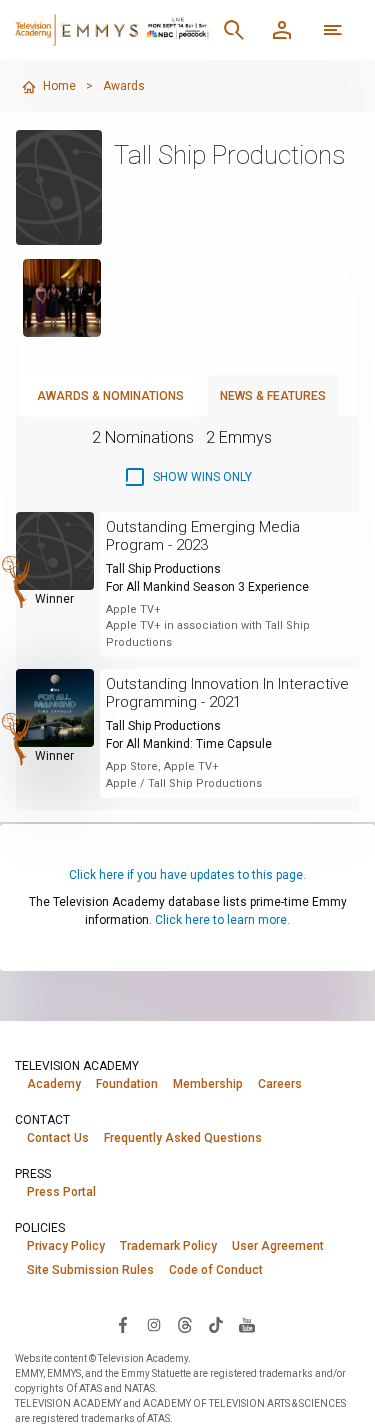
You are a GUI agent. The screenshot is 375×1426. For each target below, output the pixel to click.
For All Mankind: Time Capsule (189, 744)
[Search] (234, 30)
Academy (54, 1084)
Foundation (127, 1084)
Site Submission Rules (90, 1270)
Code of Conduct (216, 1270)
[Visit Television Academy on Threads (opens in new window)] (185, 1324)
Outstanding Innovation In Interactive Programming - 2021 (227, 693)
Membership (208, 1084)
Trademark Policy (168, 1246)
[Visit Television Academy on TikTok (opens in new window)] (216, 1324)
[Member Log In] (282, 30)
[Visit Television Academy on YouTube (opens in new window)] (247, 1324)
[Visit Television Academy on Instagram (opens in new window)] (154, 1324)
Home (59, 86)
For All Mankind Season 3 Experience (207, 587)
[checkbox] (187, 477)
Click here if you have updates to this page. (187, 875)
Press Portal (61, 1192)
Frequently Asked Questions (183, 1138)
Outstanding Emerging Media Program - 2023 (203, 536)
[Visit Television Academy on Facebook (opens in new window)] (123, 1324)
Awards (124, 86)
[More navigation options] (333, 30)
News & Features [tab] (273, 396)
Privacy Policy (66, 1246)
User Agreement (278, 1246)
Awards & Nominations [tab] (110, 396)
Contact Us (58, 1138)
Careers (280, 1084)
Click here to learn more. (222, 920)
